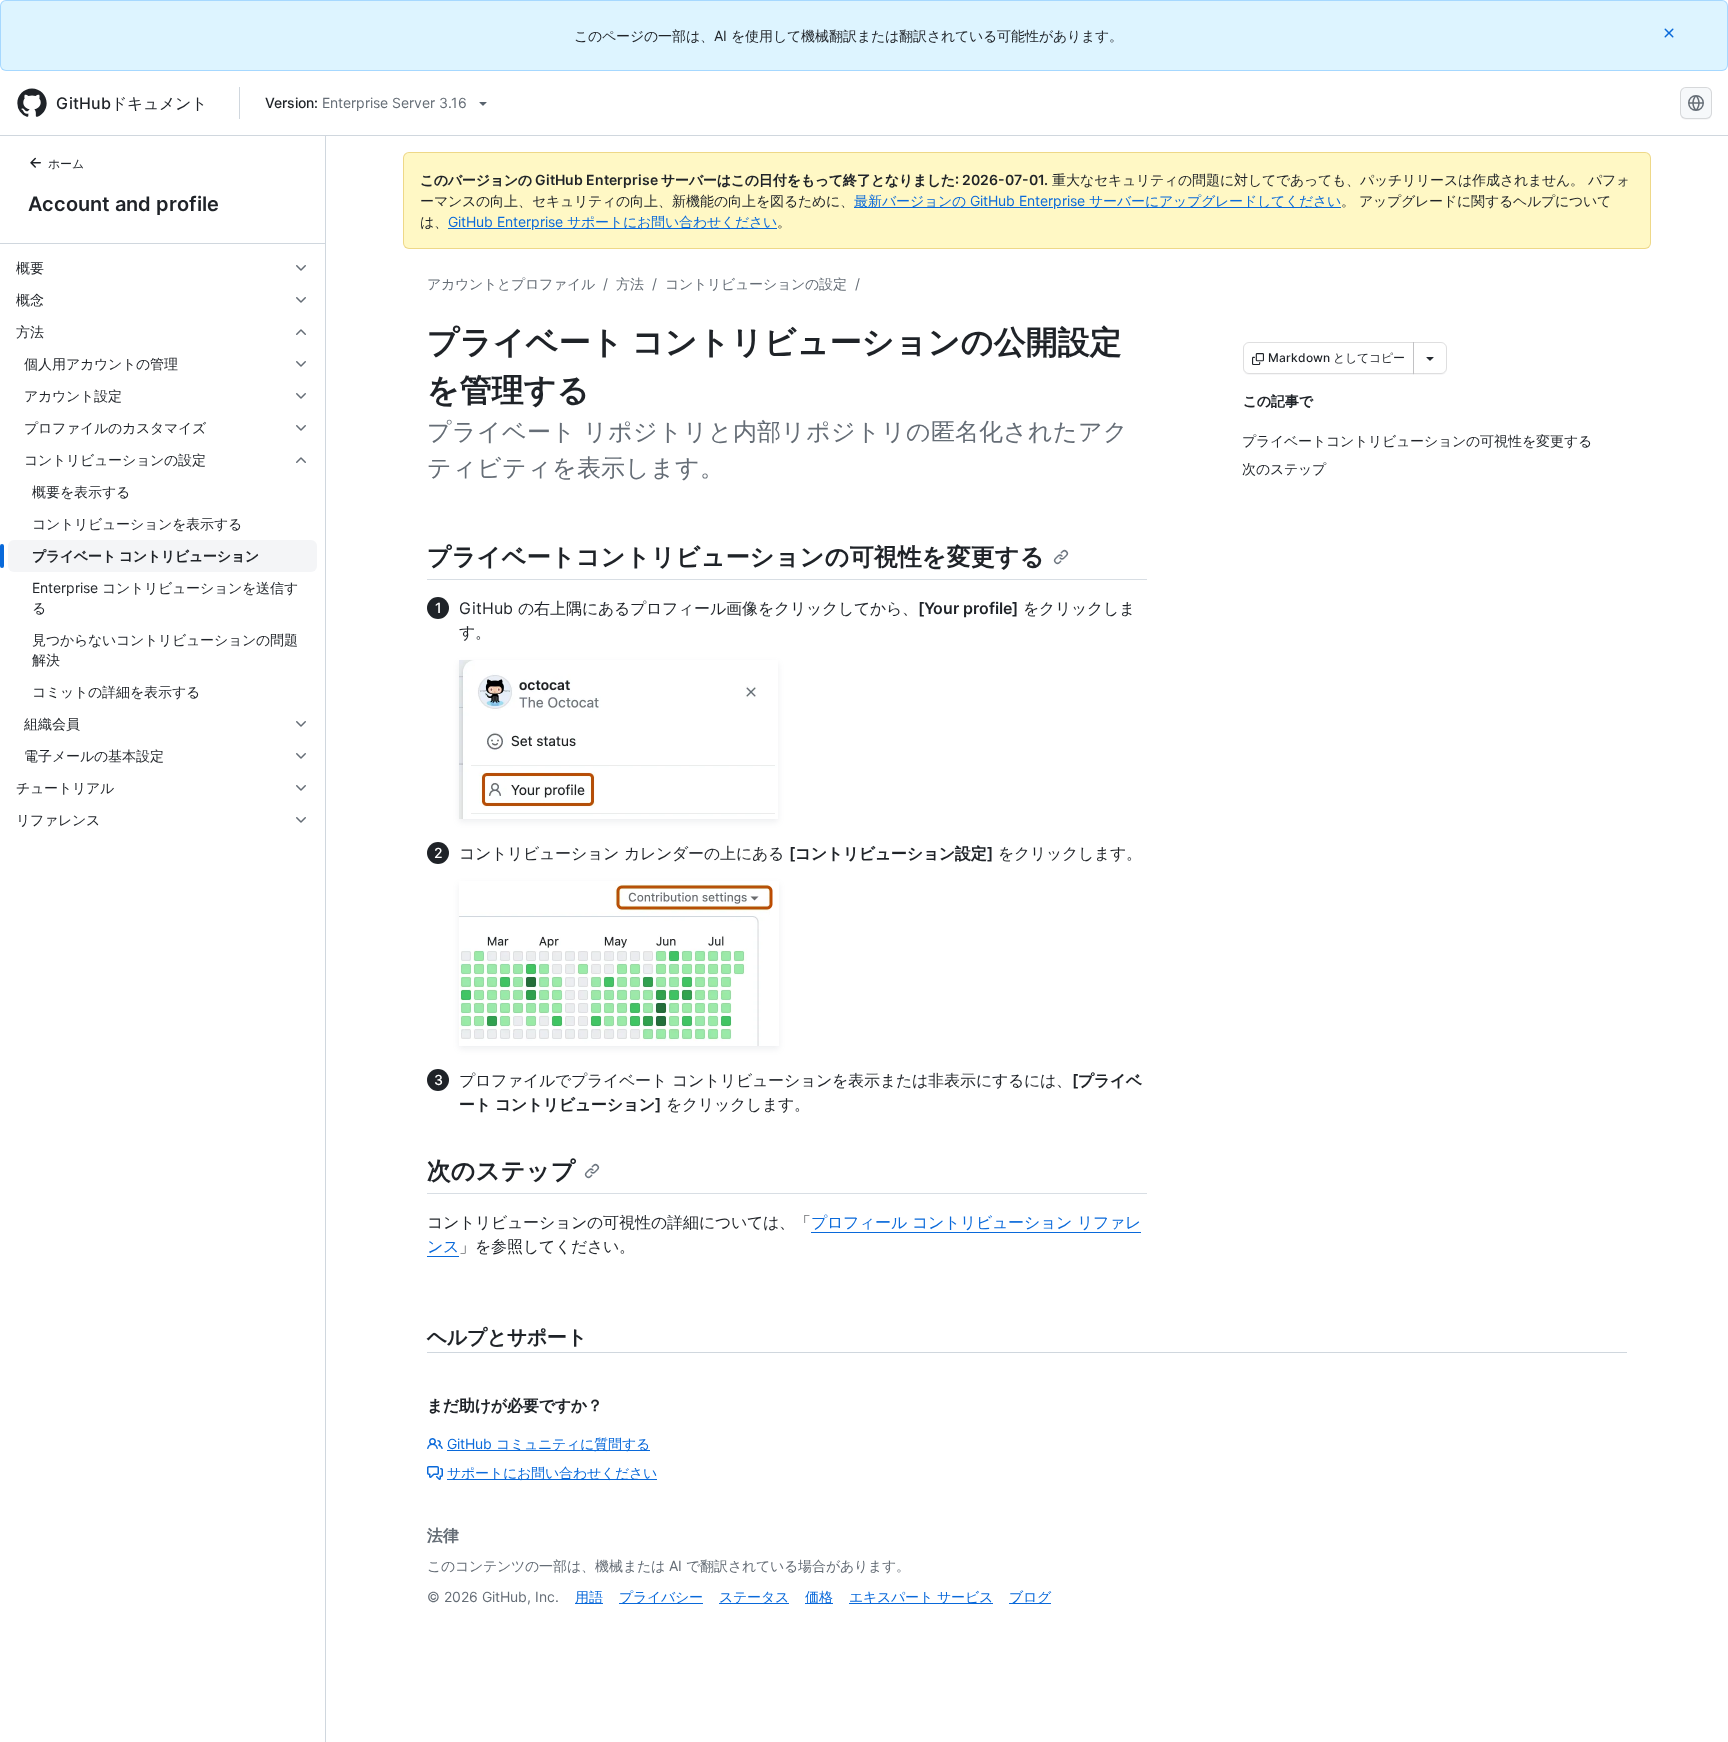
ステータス (754, 1596)
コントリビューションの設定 (756, 283)
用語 (589, 1596)
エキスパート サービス (921, 1596)
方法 (630, 283)
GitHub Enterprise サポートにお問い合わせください (612, 221)
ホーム (66, 163)
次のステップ (501, 1170)
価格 (819, 1596)
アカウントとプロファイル (511, 283)
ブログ (1030, 1596)
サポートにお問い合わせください (552, 1472)
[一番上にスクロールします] (1684, 1698)
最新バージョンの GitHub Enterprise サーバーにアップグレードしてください (1097, 200)
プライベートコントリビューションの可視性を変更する (736, 556)
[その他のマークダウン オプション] (1430, 358)
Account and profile (123, 204)
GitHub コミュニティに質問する (548, 1443)
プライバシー (661, 1596)
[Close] (1671, 32)
